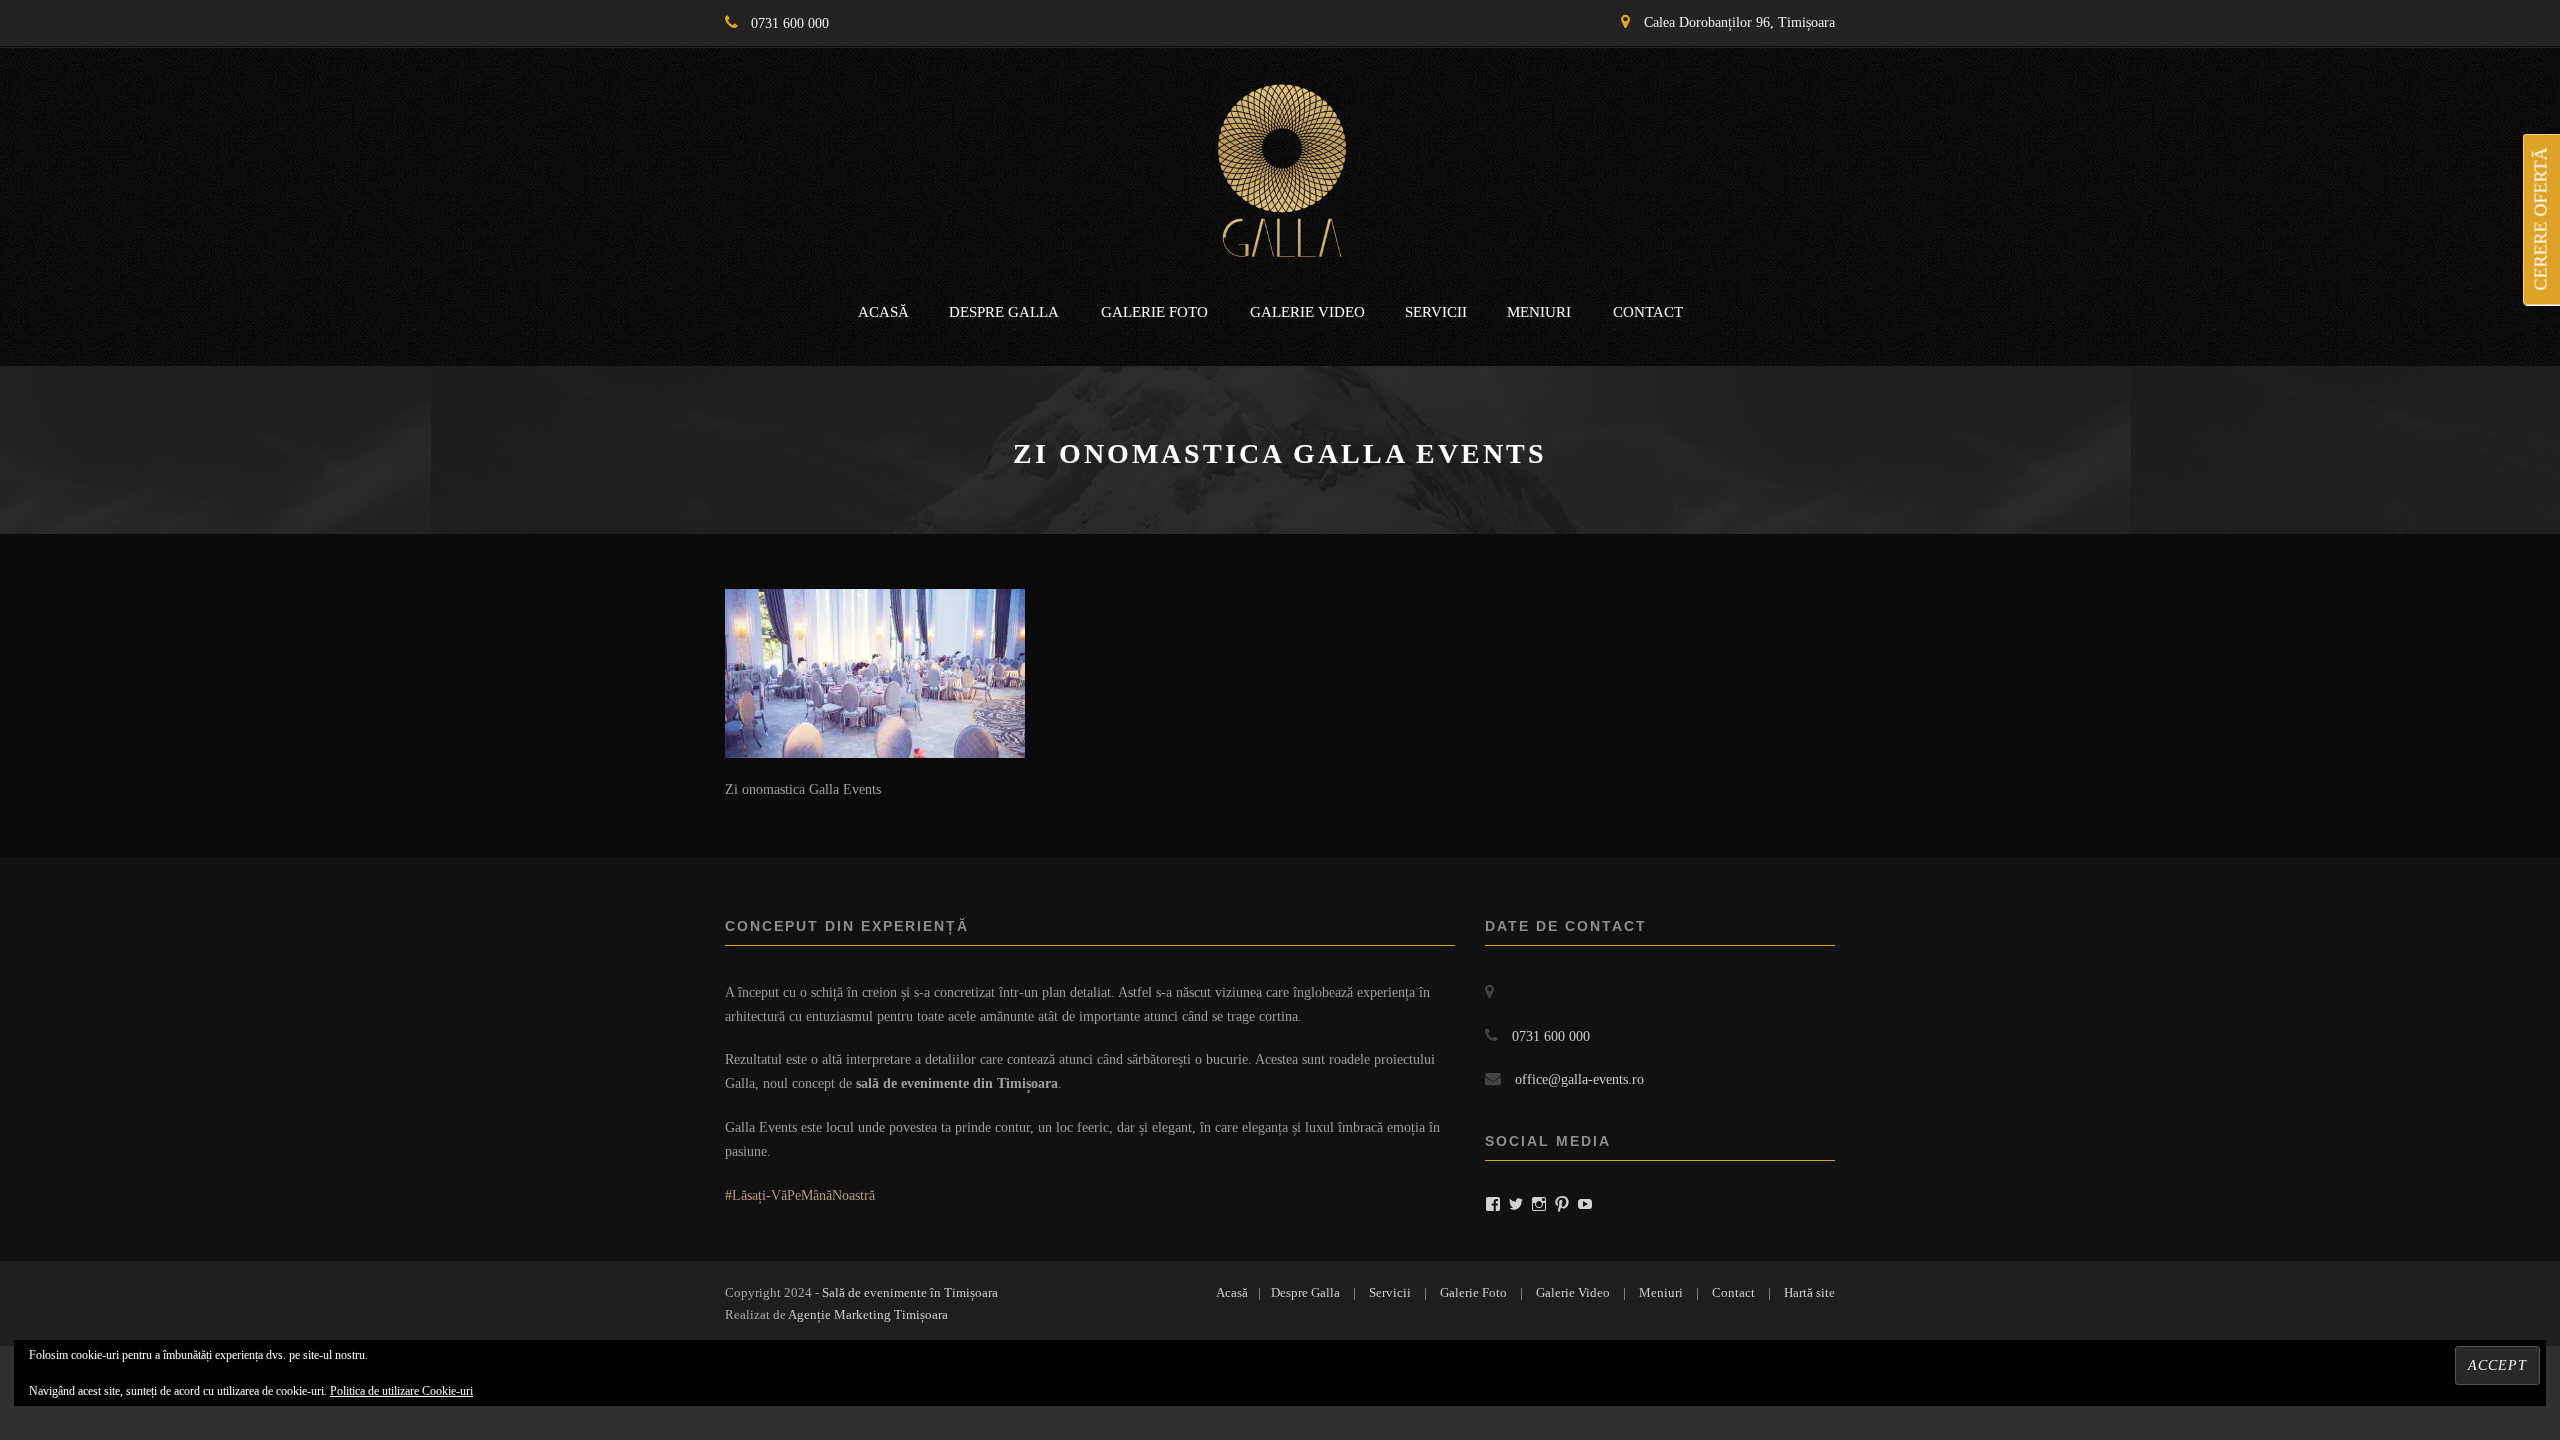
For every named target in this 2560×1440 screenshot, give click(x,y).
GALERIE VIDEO (1307, 312)
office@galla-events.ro (1579, 1079)
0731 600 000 (790, 23)
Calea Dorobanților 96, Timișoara (1739, 22)
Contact (1733, 1292)
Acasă (1232, 1292)
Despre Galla (1305, 1292)
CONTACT (1648, 312)
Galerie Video (1573, 1292)
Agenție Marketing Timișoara (868, 1314)
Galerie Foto (1473, 1292)
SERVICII (1436, 312)
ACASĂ (883, 312)
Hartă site (1809, 1292)
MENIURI (1539, 312)
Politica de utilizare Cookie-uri (401, 1391)
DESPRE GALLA (1004, 312)
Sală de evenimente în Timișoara (910, 1292)
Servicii (1390, 1292)
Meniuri (1661, 1292)
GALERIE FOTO (1154, 312)
